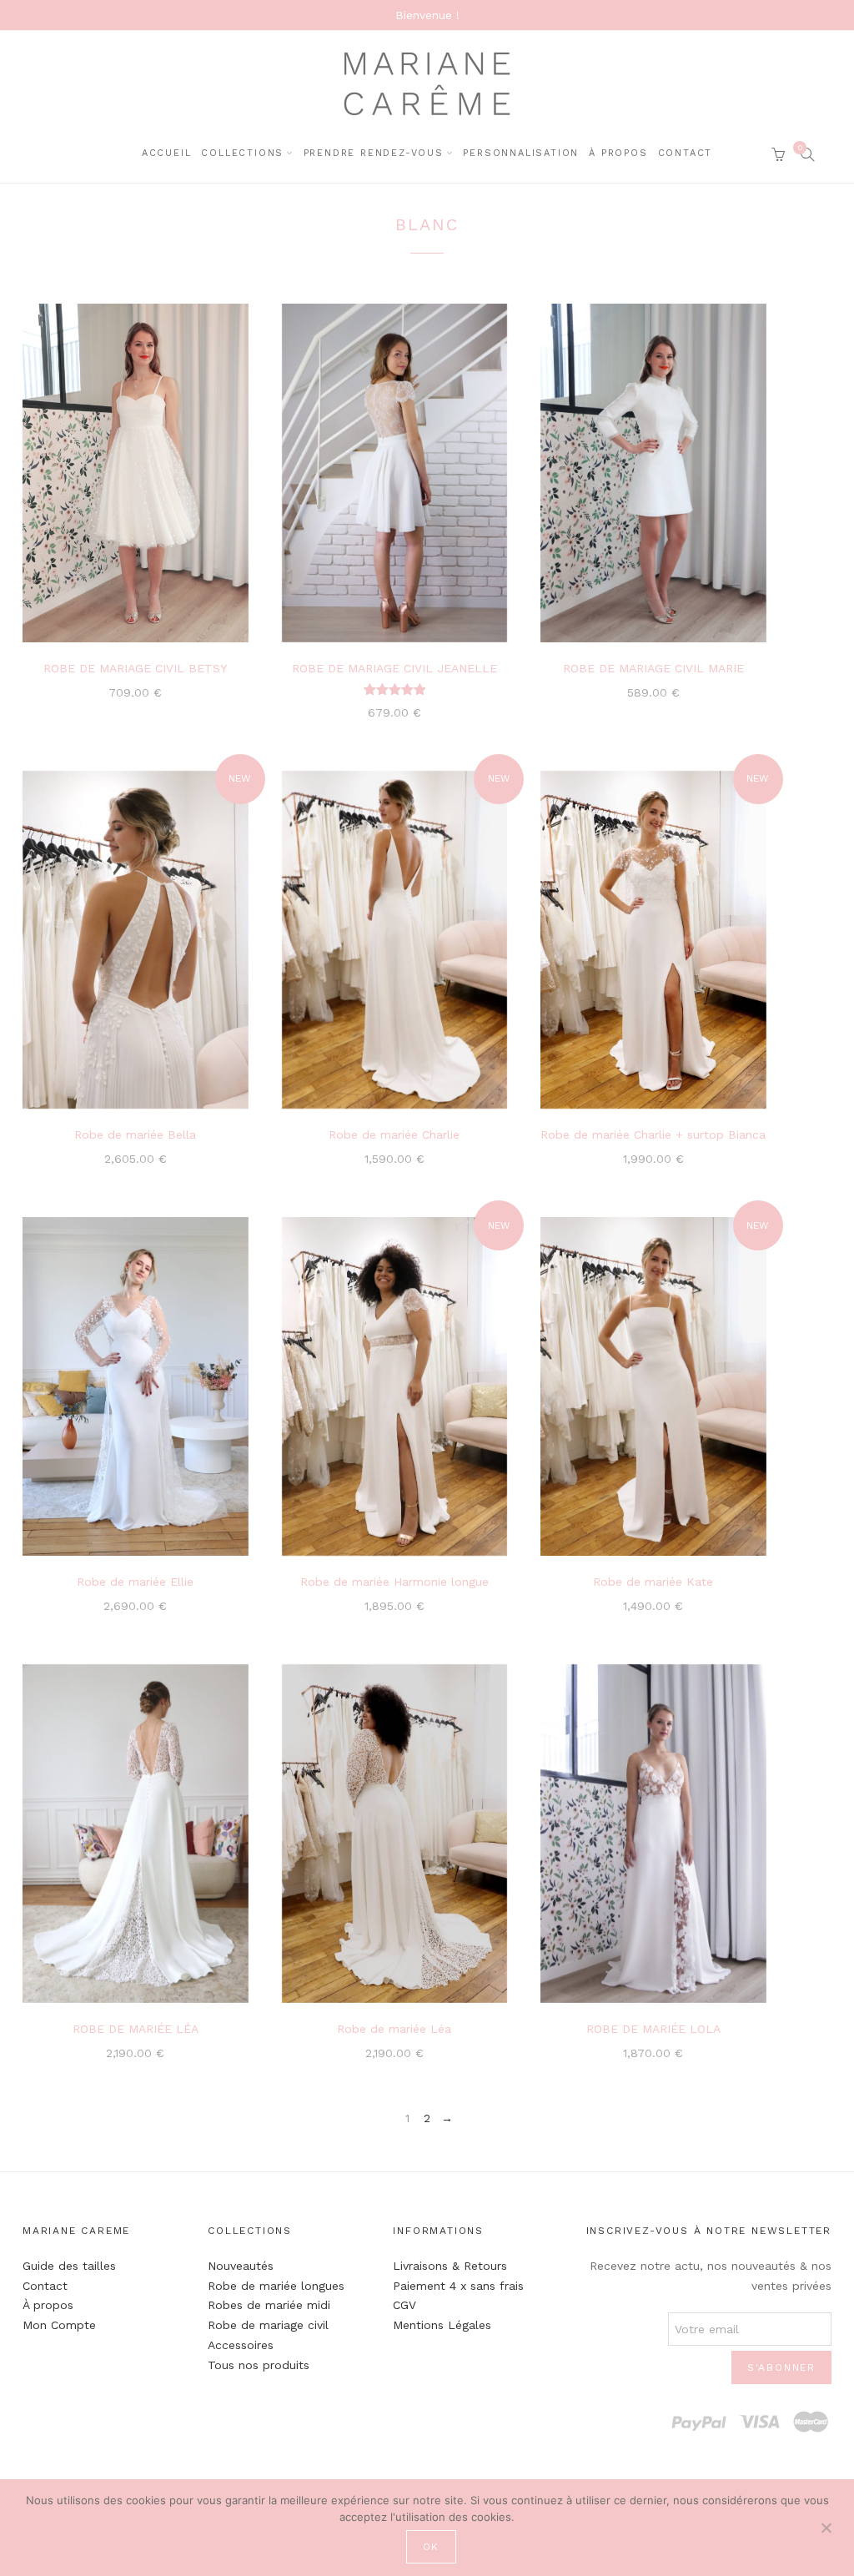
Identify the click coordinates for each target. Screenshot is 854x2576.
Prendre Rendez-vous (374, 153)
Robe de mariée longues (276, 2286)
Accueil (167, 153)
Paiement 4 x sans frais (458, 2286)
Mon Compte (59, 2325)
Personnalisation (521, 153)
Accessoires (241, 2345)
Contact (686, 153)
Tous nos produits (259, 2365)
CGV (404, 2305)
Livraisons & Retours (450, 2266)
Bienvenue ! (427, 15)
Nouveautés (241, 2266)
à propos (618, 153)
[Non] (826, 2526)
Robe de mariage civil (268, 2325)
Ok (432, 2547)
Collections (242, 153)
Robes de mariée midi (269, 2305)
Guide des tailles (69, 2266)
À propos (48, 2305)
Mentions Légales (442, 2325)
